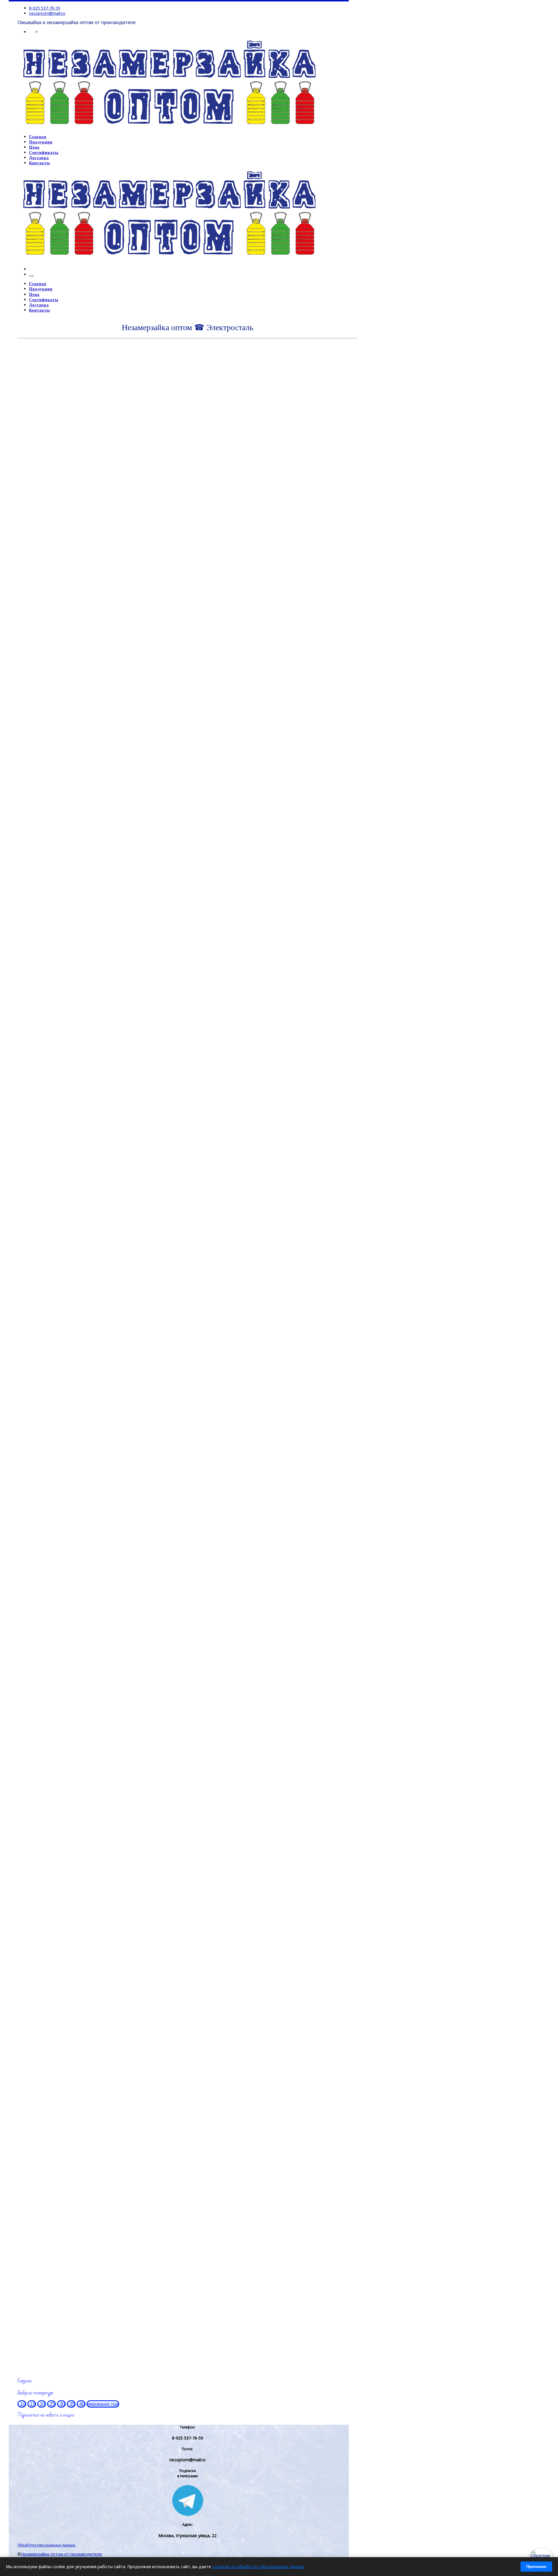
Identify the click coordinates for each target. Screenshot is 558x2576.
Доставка (31, 1729)
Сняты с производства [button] (48, 712)
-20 (42, 2404)
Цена (25, 1425)
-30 (61, 2404)
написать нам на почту (52, 2017)
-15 (32, 2404)
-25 (51, 2404)
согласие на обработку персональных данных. (259, 2567)
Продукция (33, 346)
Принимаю (536, 2567)
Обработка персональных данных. (47, 2545)
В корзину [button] (42, 532)
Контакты (31, 2043)
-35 (71, 2404)
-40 (81, 2404)
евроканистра (103, 2404)
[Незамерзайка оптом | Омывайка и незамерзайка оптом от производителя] (169, 127)
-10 (22, 2404)
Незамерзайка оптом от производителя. (62, 2554)
